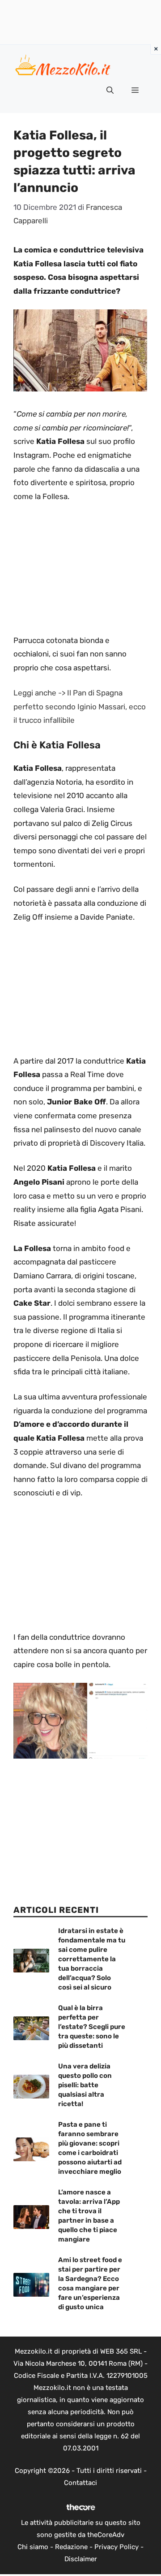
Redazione (71, 2547)
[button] (110, 91)
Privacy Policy (117, 2547)
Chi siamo (33, 2547)
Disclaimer (81, 2559)
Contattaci (80, 2483)
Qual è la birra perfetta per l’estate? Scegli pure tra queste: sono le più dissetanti (92, 2027)
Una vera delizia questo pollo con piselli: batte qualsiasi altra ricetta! (85, 2085)
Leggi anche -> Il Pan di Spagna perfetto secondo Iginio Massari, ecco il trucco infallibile (80, 706)
